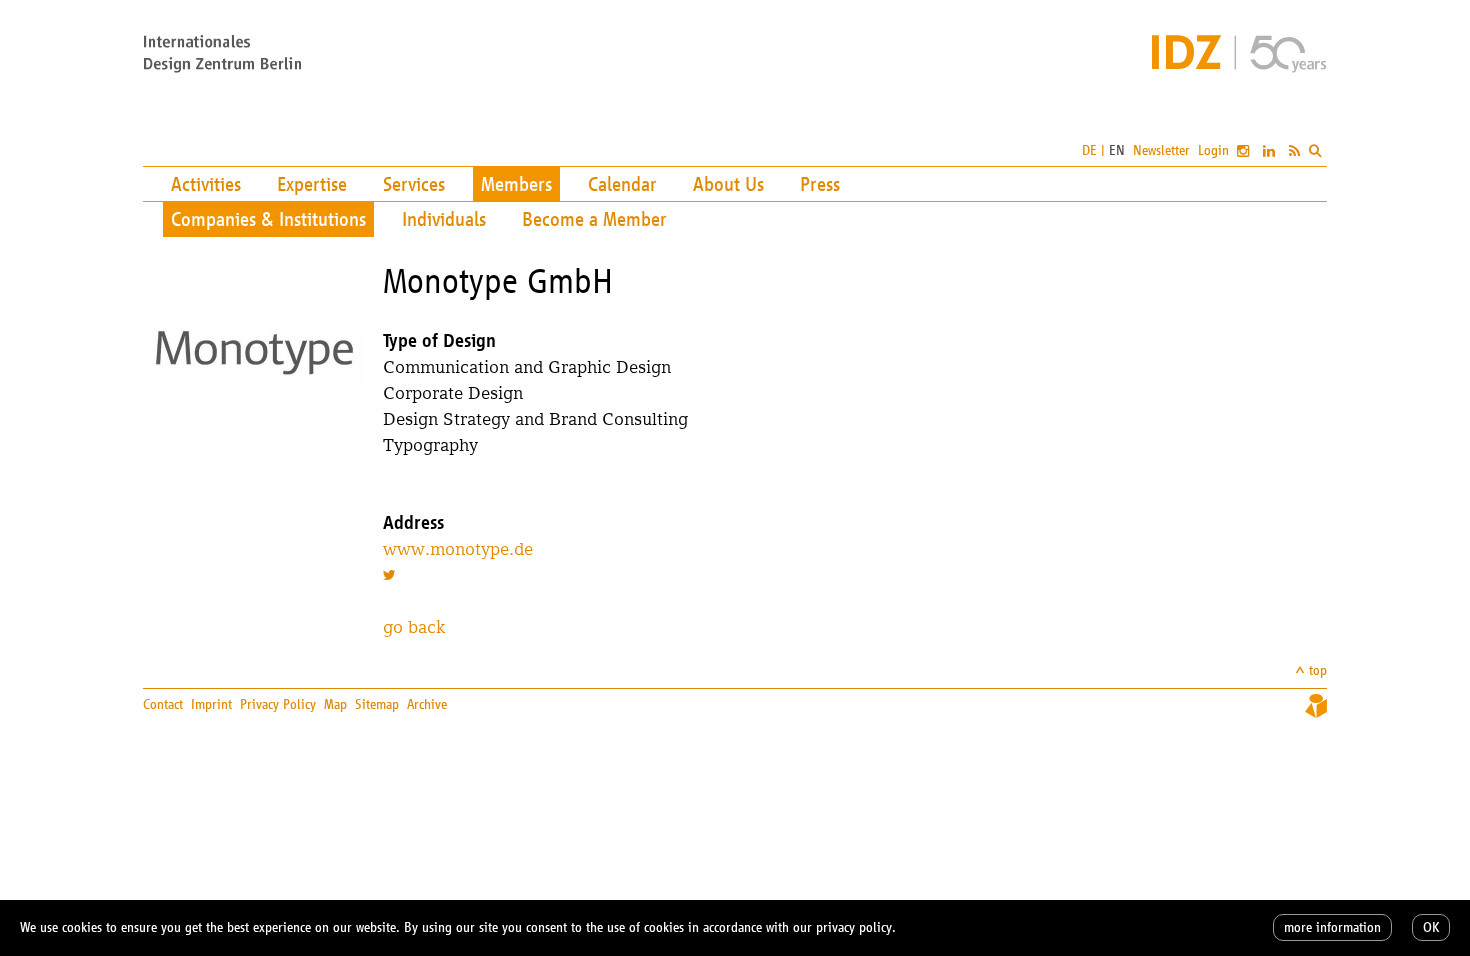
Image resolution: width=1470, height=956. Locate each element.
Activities (206, 184)
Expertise (312, 184)
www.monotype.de (458, 548)
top (1318, 670)
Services (414, 184)
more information (1332, 927)
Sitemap (377, 704)
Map (335, 704)
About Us (728, 184)
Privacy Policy (278, 704)
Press (820, 184)
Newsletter (1161, 150)
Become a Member (594, 219)
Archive (427, 704)
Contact (163, 704)
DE (1089, 150)
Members (516, 184)
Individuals (444, 219)
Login (1213, 150)
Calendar (622, 184)
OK (1431, 927)
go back (414, 626)
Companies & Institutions (268, 219)
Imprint (211, 704)
